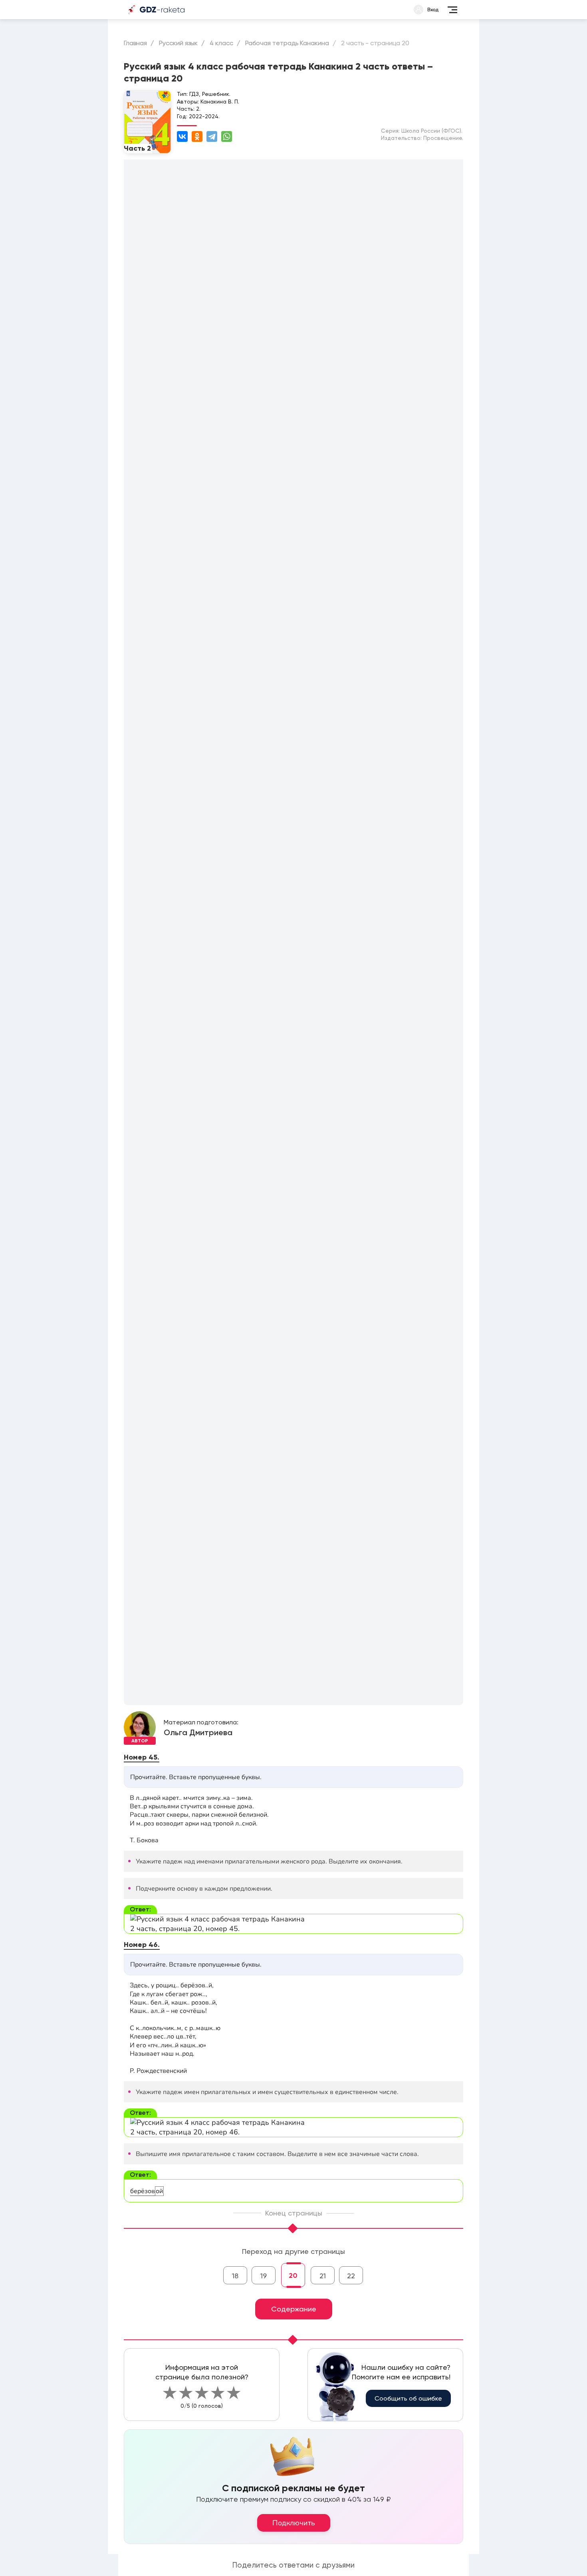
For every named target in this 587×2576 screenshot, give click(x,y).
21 (323, 2276)
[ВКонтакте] (182, 136)
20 (293, 2275)
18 (235, 2276)
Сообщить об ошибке (408, 2398)
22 (351, 2276)
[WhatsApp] (227, 136)
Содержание (294, 2309)
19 (264, 2276)
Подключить (294, 2523)
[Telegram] (212, 136)
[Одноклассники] (197, 136)
